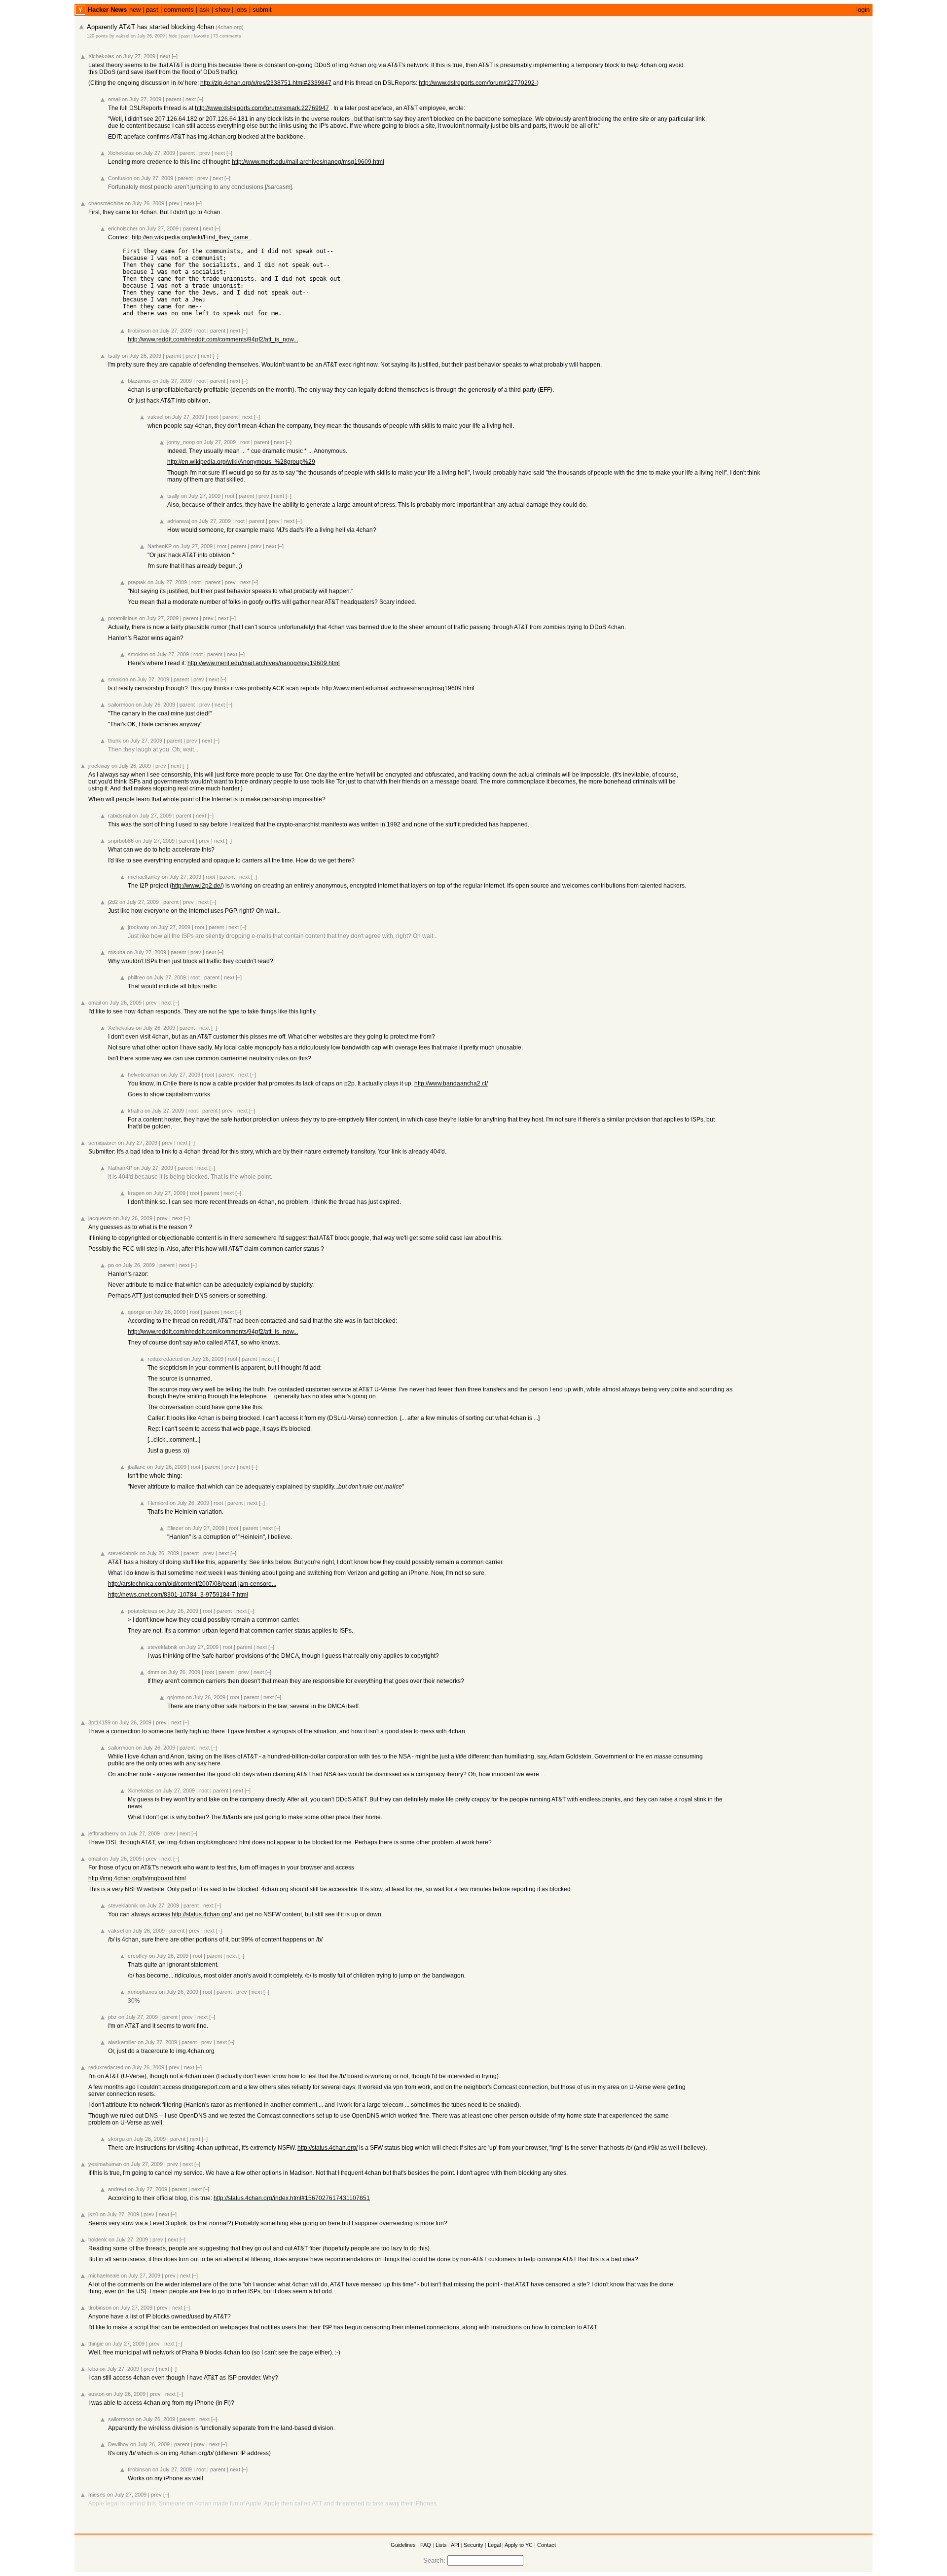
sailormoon (121, 705)
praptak (137, 582)
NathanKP (160, 546)
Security (473, 2545)
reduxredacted (165, 1359)
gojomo (176, 1697)
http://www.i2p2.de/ (197, 886)
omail (114, 99)
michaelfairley (144, 877)
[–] (175, 56)
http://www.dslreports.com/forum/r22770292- (478, 83)
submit (262, 10)
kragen (136, 1193)
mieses (97, 2495)
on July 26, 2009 (148, 36)
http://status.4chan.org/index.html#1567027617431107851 (292, 2198)
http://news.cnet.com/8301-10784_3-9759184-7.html (178, 1595)
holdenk (98, 2240)
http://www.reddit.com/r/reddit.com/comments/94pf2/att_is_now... (213, 339)
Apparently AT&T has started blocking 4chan (150, 27)
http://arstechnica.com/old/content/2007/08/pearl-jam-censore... (192, 1584)
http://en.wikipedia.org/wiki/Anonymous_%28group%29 (241, 462)
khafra (135, 1111)
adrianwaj (179, 521)
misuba (117, 952)
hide (173, 36)
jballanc (137, 1467)
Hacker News (107, 10)
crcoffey (138, 1956)
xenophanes (143, 1992)
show (222, 10)
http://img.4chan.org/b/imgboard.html (137, 1878)
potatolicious (123, 618)
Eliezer (175, 1528)
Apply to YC (519, 2545)
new (135, 10)
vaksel (123, 36)
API (455, 2545)
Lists (441, 2545)
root (201, 331)
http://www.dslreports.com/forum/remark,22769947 (262, 108)
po (111, 1265)
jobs (241, 10)
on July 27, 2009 (136, 56)
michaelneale (104, 2276)
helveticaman (144, 1075)
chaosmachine (106, 203)
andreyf (117, 2189)
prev (205, 153)
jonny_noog (181, 442)
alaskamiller (122, 2042)
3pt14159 (99, 1722)
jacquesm (100, 1218)
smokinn (138, 654)
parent (173, 99)
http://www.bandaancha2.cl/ (451, 1083)
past (152, 10)
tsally (114, 356)
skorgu (116, 2139)
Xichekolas (101, 56)
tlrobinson (139, 331)
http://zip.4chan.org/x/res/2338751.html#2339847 (266, 83)
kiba (93, 2369)
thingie (96, 2344)
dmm (153, 1672)
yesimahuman (105, 2164)
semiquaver (102, 1143)
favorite (201, 36)
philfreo (136, 977)
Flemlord (158, 1503)
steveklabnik (123, 1553)
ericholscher (123, 228)
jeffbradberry (104, 1833)
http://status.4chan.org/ (202, 1914)
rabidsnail (119, 816)
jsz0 (93, 2214)
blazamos (139, 381)
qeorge (136, 1312)
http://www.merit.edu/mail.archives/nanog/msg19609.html (308, 162)
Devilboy (118, 2444)
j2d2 (113, 902)
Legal (494, 2545)
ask (204, 10)
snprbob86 (121, 841)
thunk (115, 741)
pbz (112, 2017)
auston (96, 2394)
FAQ (426, 2545)
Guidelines (403, 2545)
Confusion (120, 178)
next (165, 56)
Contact (546, 2545)
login (863, 10)
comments (179, 10)
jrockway (99, 766)
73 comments (227, 36)
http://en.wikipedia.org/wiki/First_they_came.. (191, 237)
